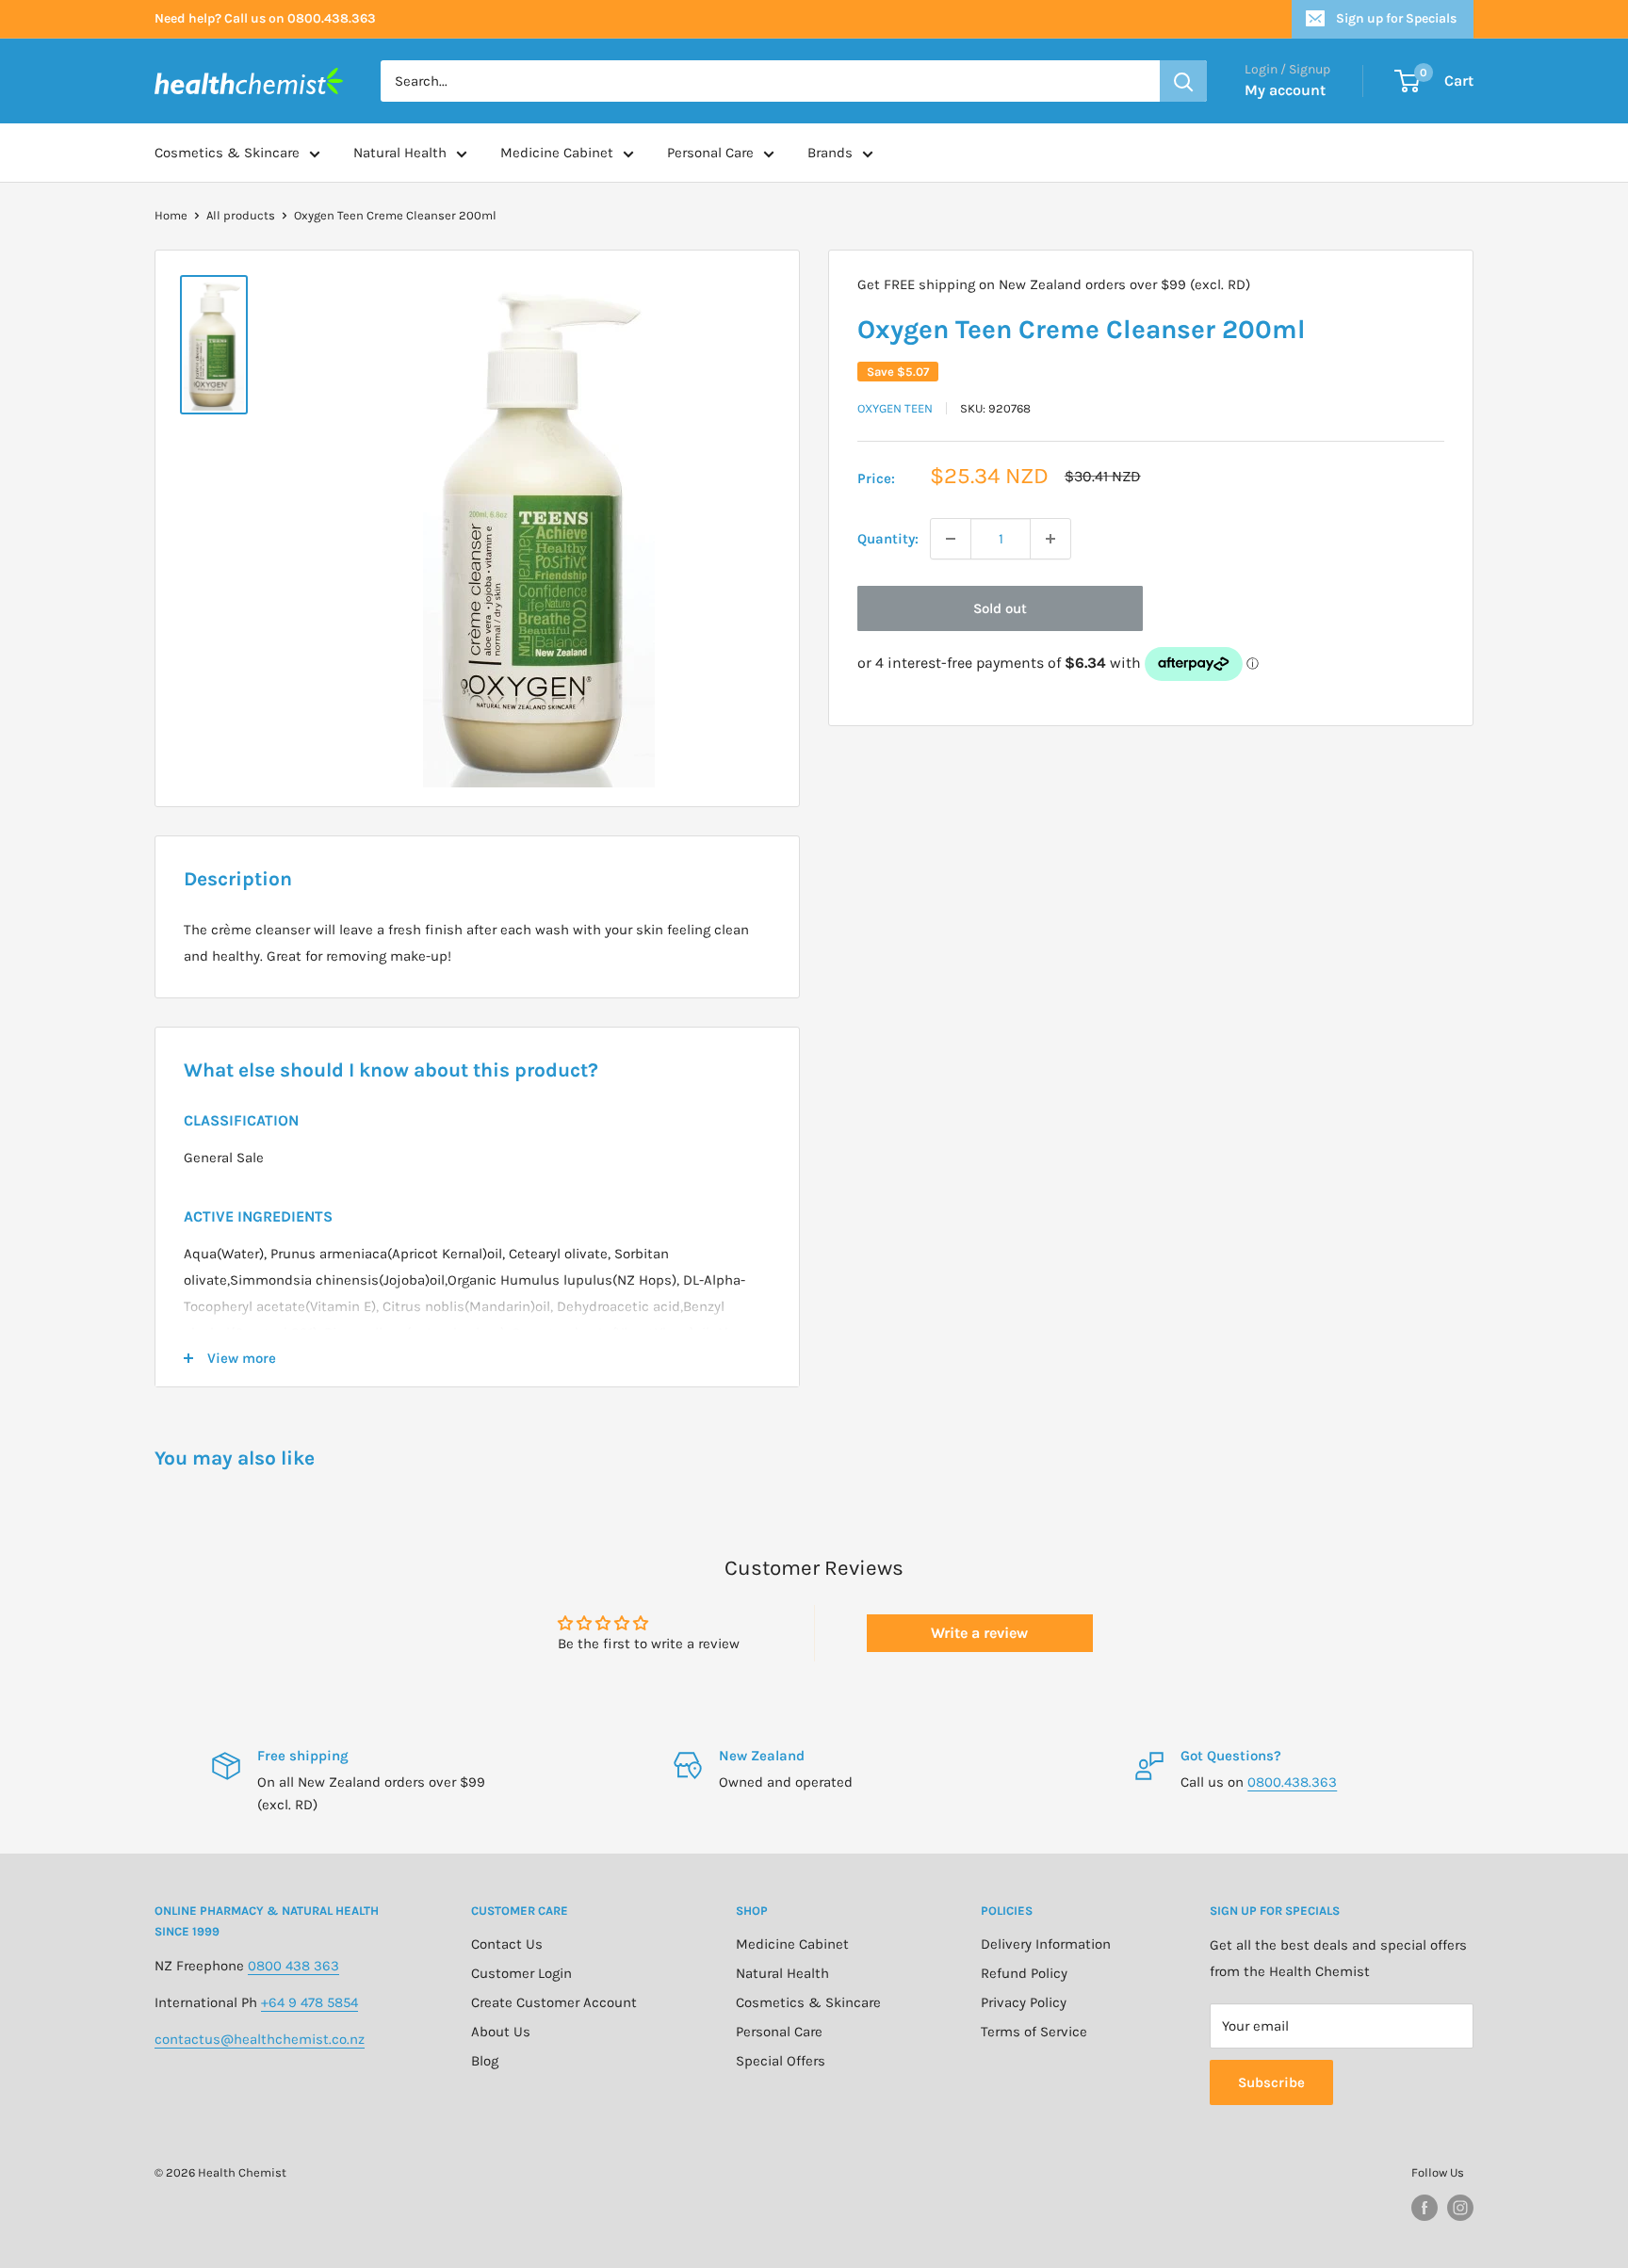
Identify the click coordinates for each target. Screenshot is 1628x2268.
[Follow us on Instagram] (1460, 2208)
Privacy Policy (1024, 2002)
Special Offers (781, 2061)
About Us (501, 2032)
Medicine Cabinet (557, 153)
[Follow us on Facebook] (1424, 2208)
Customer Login (521, 1973)
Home (171, 215)
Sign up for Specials (1396, 18)
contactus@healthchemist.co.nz (260, 2039)
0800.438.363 (1292, 1782)
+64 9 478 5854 (309, 2002)
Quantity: (888, 539)
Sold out (1000, 608)
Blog (485, 2061)
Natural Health (400, 153)
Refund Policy (1024, 1973)
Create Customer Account (554, 2002)
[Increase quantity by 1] (1050, 539)
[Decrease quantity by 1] (951, 539)
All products (241, 215)
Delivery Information (1046, 1944)
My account (1285, 90)
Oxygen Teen (895, 408)
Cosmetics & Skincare (227, 153)
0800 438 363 (293, 1966)
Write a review (979, 1633)
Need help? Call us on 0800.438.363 (265, 18)
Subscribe (1271, 2082)
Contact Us (507, 1944)
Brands (830, 153)
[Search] (1183, 81)
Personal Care (710, 153)
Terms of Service (1034, 2032)
